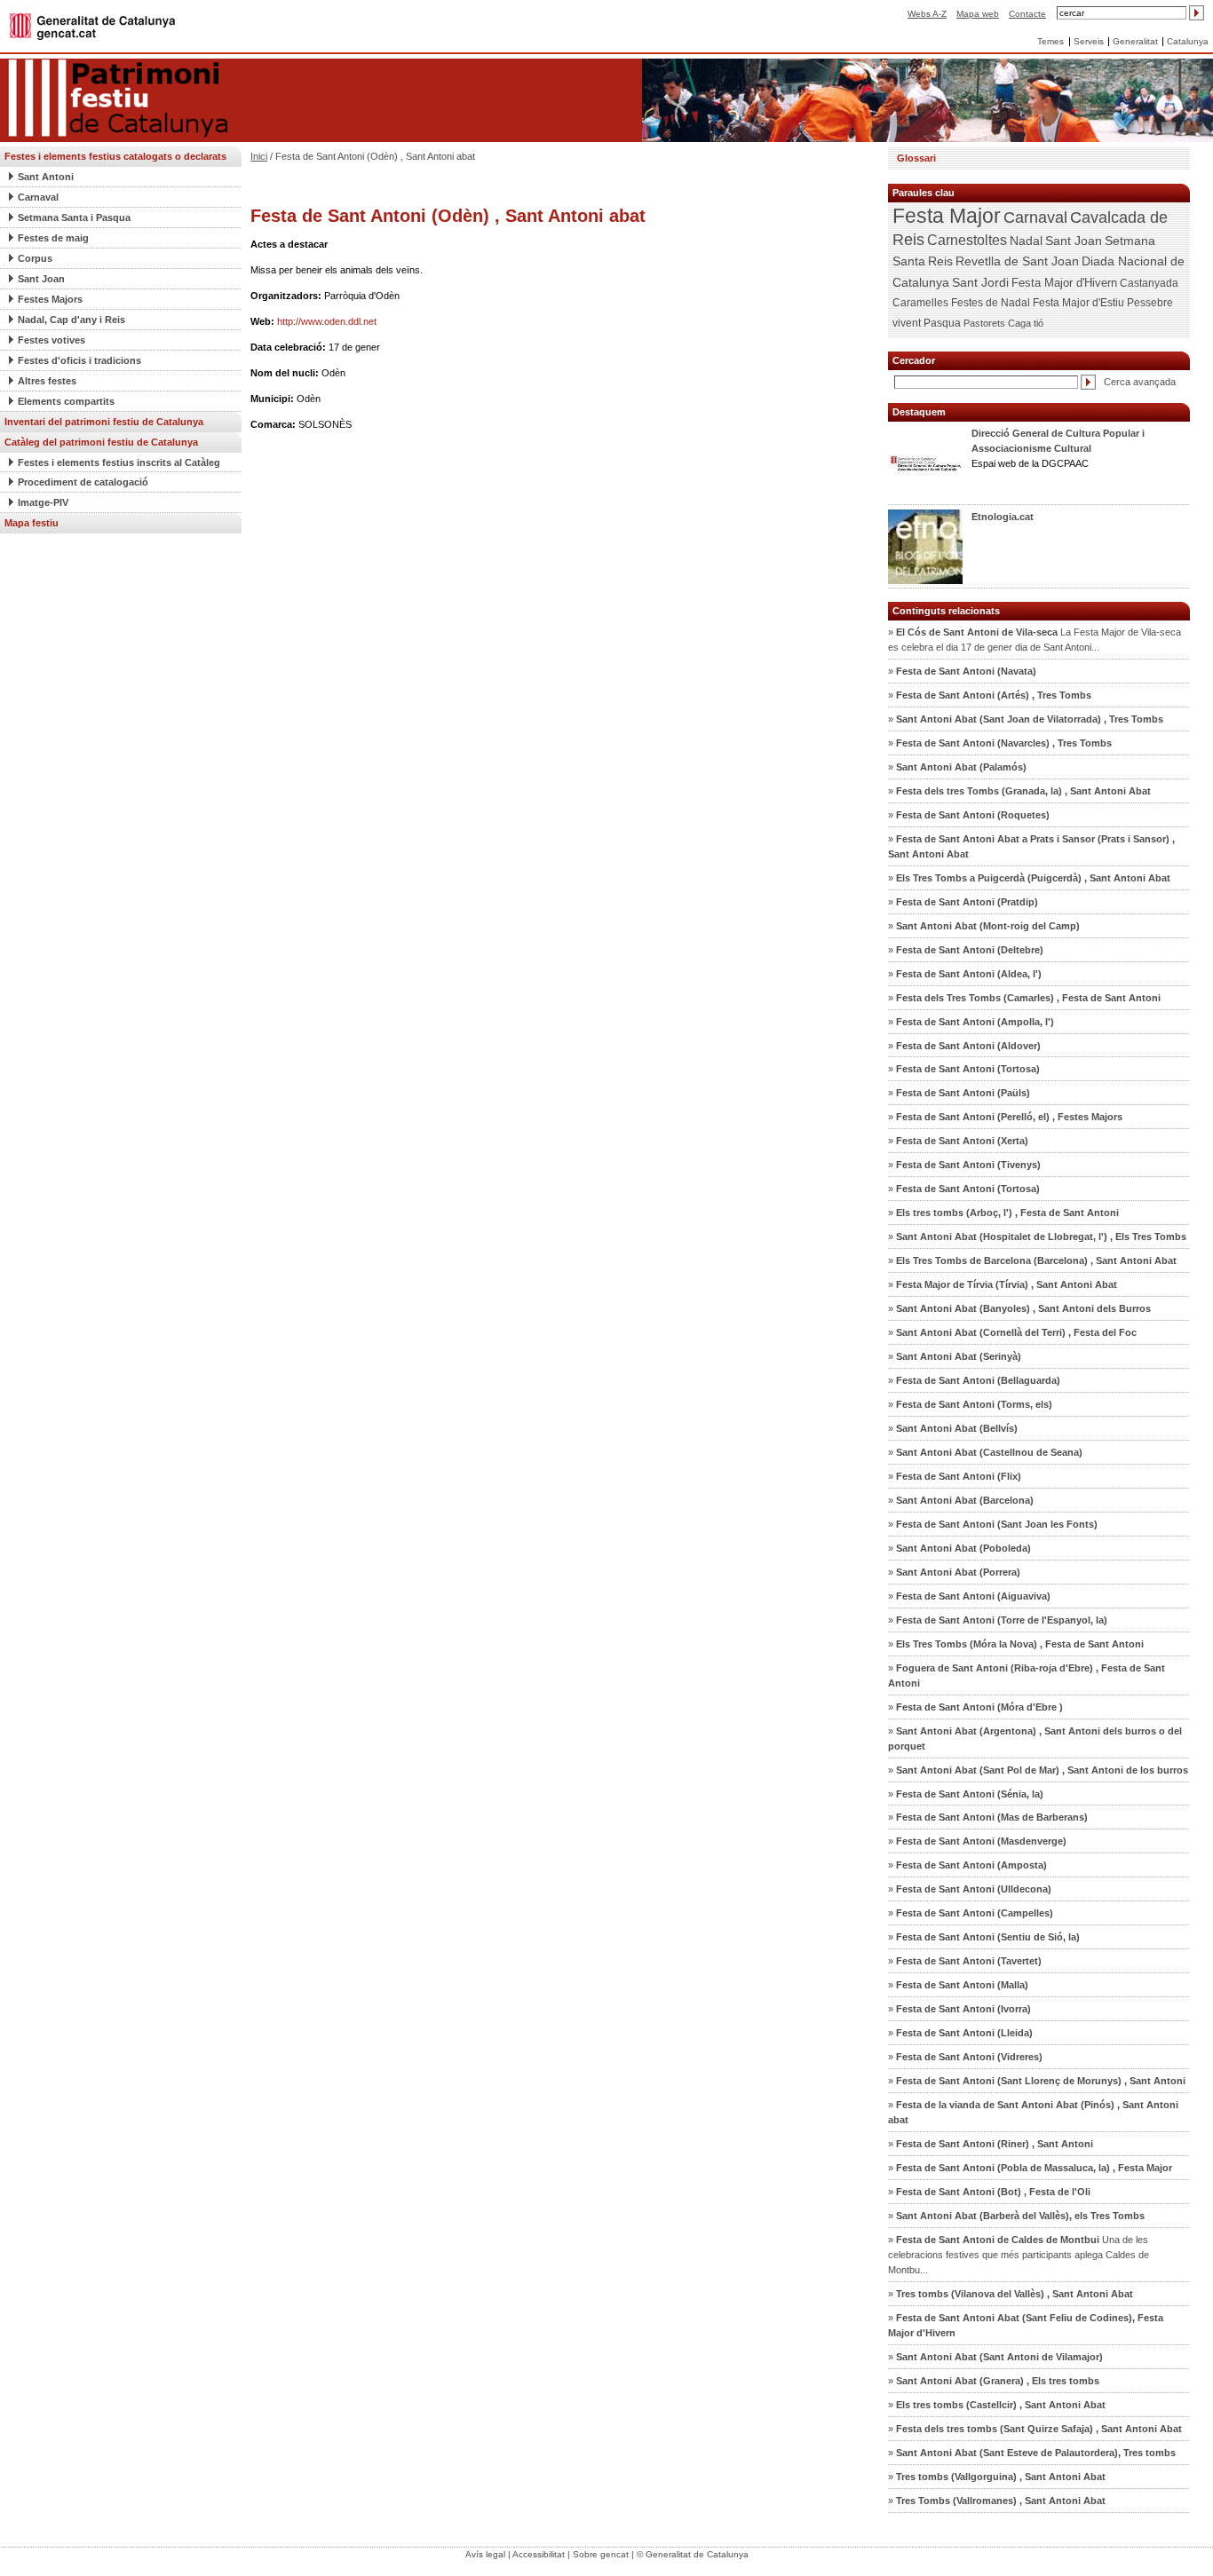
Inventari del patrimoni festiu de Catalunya (104, 422)
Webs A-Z (927, 14)
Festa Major (947, 216)
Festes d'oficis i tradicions (79, 360)
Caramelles (920, 303)
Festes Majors (50, 299)
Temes (1050, 41)
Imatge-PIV (43, 502)
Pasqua (942, 323)
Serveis (1089, 41)
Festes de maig (53, 238)
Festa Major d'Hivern (1064, 283)
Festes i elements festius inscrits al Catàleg (119, 462)
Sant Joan (41, 279)
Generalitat (1135, 41)
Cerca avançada (1140, 382)
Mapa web (978, 14)
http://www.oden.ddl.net (327, 321)
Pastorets (984, 323)
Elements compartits (66, 401)
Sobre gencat (601, 2554)
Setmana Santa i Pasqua (74, 217)
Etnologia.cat (1003, 517)
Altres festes (47, 381)
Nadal (1026, 241)
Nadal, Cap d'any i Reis (71, 320)
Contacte (1027, 14)
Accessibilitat (539, 2554)
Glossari (916, 158)
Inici (259, 156)
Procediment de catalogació (83, 482)
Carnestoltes (967, 240)
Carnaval (38, 197)
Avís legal (485, 2554)
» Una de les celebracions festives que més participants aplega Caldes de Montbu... (1019, 2255)
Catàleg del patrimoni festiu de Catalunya (101, 442)
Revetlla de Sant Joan (1017, 261)
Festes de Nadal (991, 303)
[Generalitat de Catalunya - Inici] (92, 25)
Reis (940, 261)
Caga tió (1026, 323)
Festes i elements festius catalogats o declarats (115, 156)
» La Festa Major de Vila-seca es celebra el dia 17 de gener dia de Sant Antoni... (1035, 640)
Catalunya (1188, 41)
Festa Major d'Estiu (1078, 303)
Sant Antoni (46, 177)
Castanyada (1149, 283)
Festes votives (52, 340)
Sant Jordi (980, 282)
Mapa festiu (32, 523)
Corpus (35, 258)
